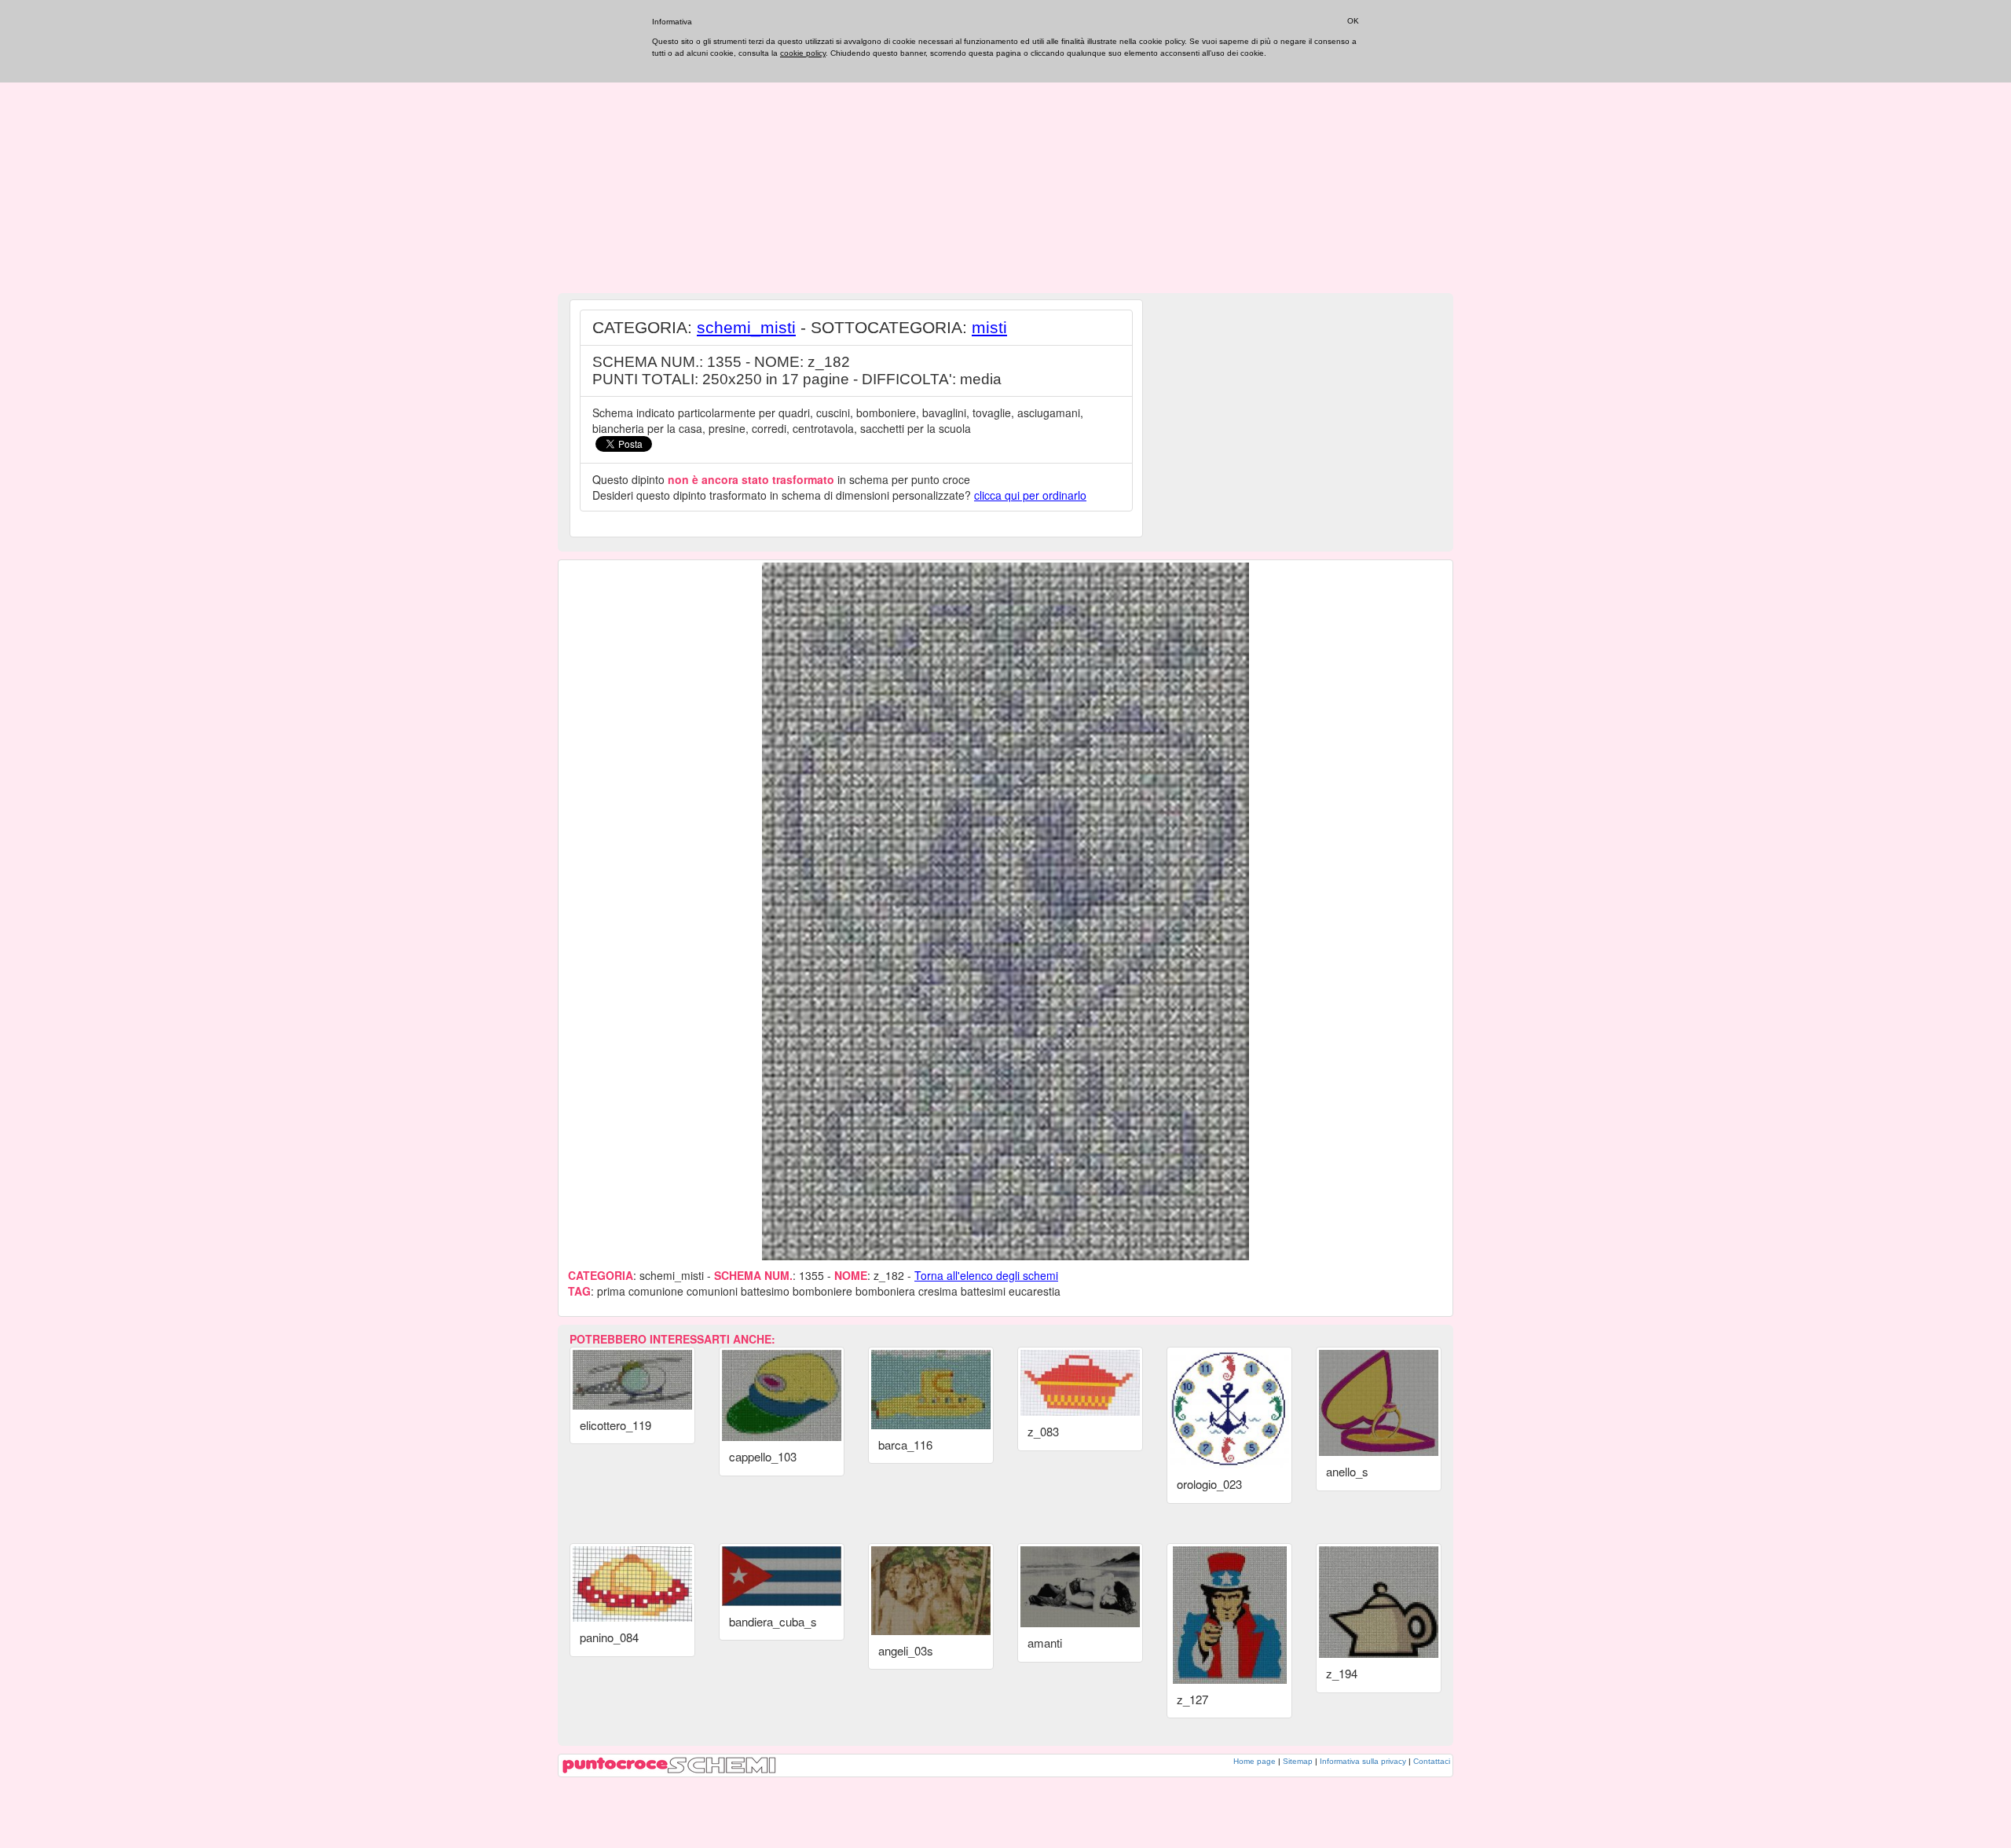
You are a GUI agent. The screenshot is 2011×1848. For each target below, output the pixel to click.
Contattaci (1432, 1761)
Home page (1255, 1761)
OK (1353, 21)
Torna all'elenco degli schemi (986, 1275)
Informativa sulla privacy (1363, 1761)
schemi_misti (746, 327)
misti (989, 327)
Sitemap (1298, 1761)
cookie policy (803, 53)
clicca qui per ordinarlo (1030, 495)
